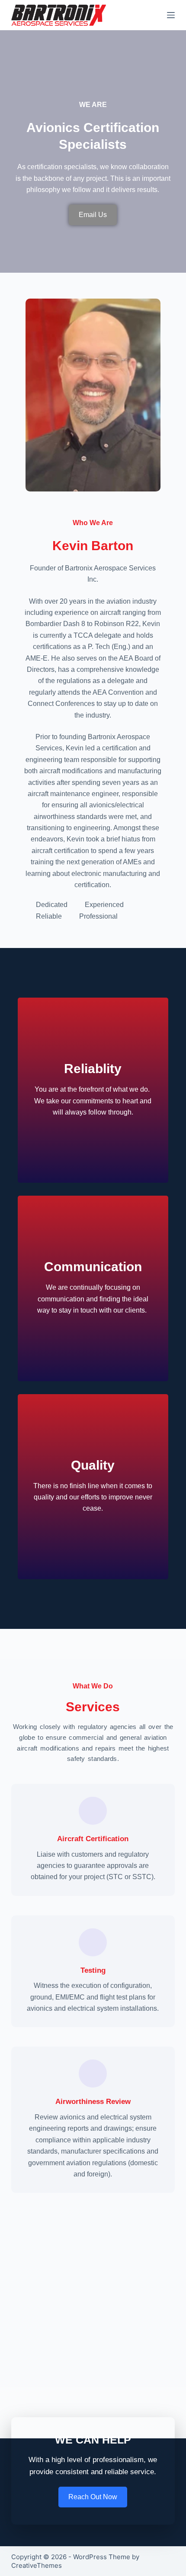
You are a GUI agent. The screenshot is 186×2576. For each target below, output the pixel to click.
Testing (93, 1970)
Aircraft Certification (93, 1839)
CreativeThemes (37, 2565)
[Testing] (93, 1942)
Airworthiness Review (93, 2102)
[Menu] (171, 15)
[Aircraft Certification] (93, 1811)
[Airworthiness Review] (93, 2074)
